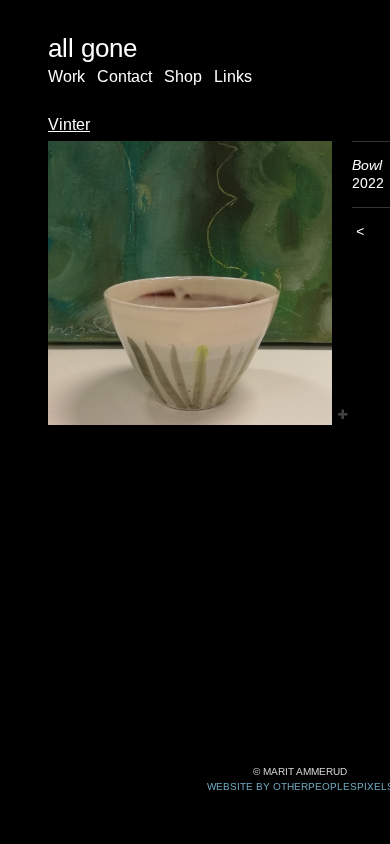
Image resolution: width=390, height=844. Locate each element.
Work (66, 76)
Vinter (69, 124)
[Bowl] (190, 283)
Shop (183, 76)
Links (233, 76)
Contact (124, 76)
